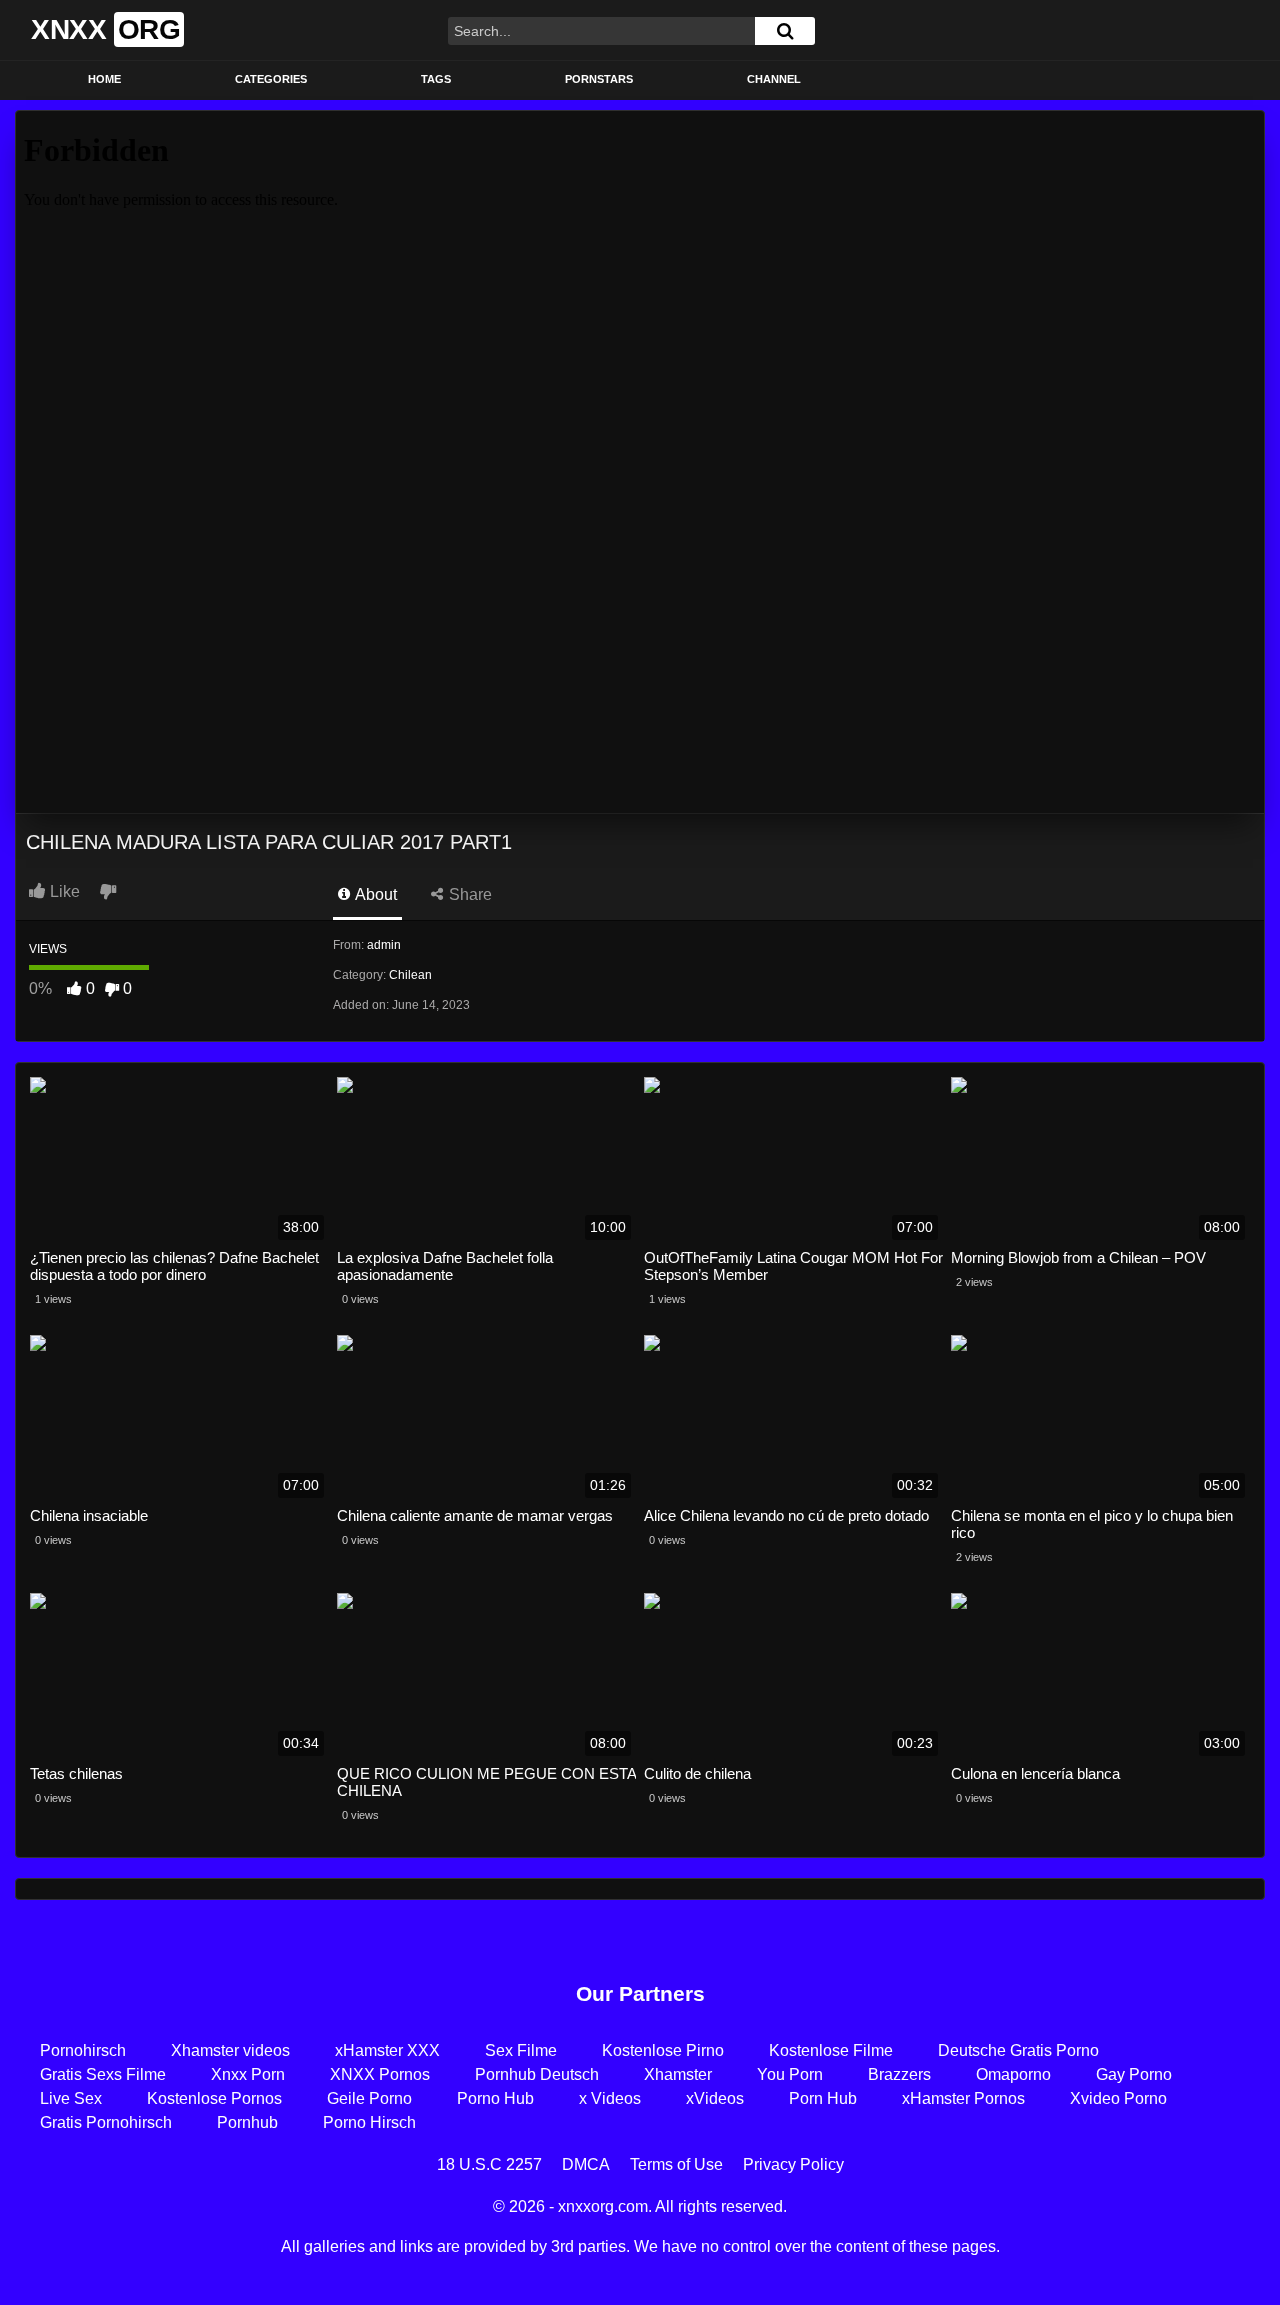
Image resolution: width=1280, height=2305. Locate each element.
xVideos (715, 2098)
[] (785, 31)
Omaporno (1013, 2074)
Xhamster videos (230, 2050)
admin (384, 945)
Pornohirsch (83, 2050)
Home (104, 79)
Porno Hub (495, 2098)
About (374, 894)
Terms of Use (676, 2164)
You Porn (790, 2074)
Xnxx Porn (248, 2074)
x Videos (610, 2098)
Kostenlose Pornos (214, 2098)
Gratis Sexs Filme (103, 2074)
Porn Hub (823, 2098)
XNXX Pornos (380, 2074)
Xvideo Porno (1118, 2098)
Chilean (410, 975)
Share (468, 894)
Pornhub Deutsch (537, 2074)
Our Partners (640, 1993)
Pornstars (599, 79)
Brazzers (899, 2074)
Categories (271, 79)
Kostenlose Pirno (663, 2050)
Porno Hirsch (369, 2122)
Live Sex (71, 2098)
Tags (436, 79)
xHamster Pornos (963, 2098)
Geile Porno (369, 2098)
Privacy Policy (793, 2164)
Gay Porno (1134, 2074)
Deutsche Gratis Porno (1018, 2050)
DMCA (586, 2164)
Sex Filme (521, 2050)
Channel (774, 79)
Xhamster (678, 2074)
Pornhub (247, 2122)
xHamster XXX (387, 2050)
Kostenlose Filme (831, 2050)
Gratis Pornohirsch (106, 2122)
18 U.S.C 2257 (489, 2164)
